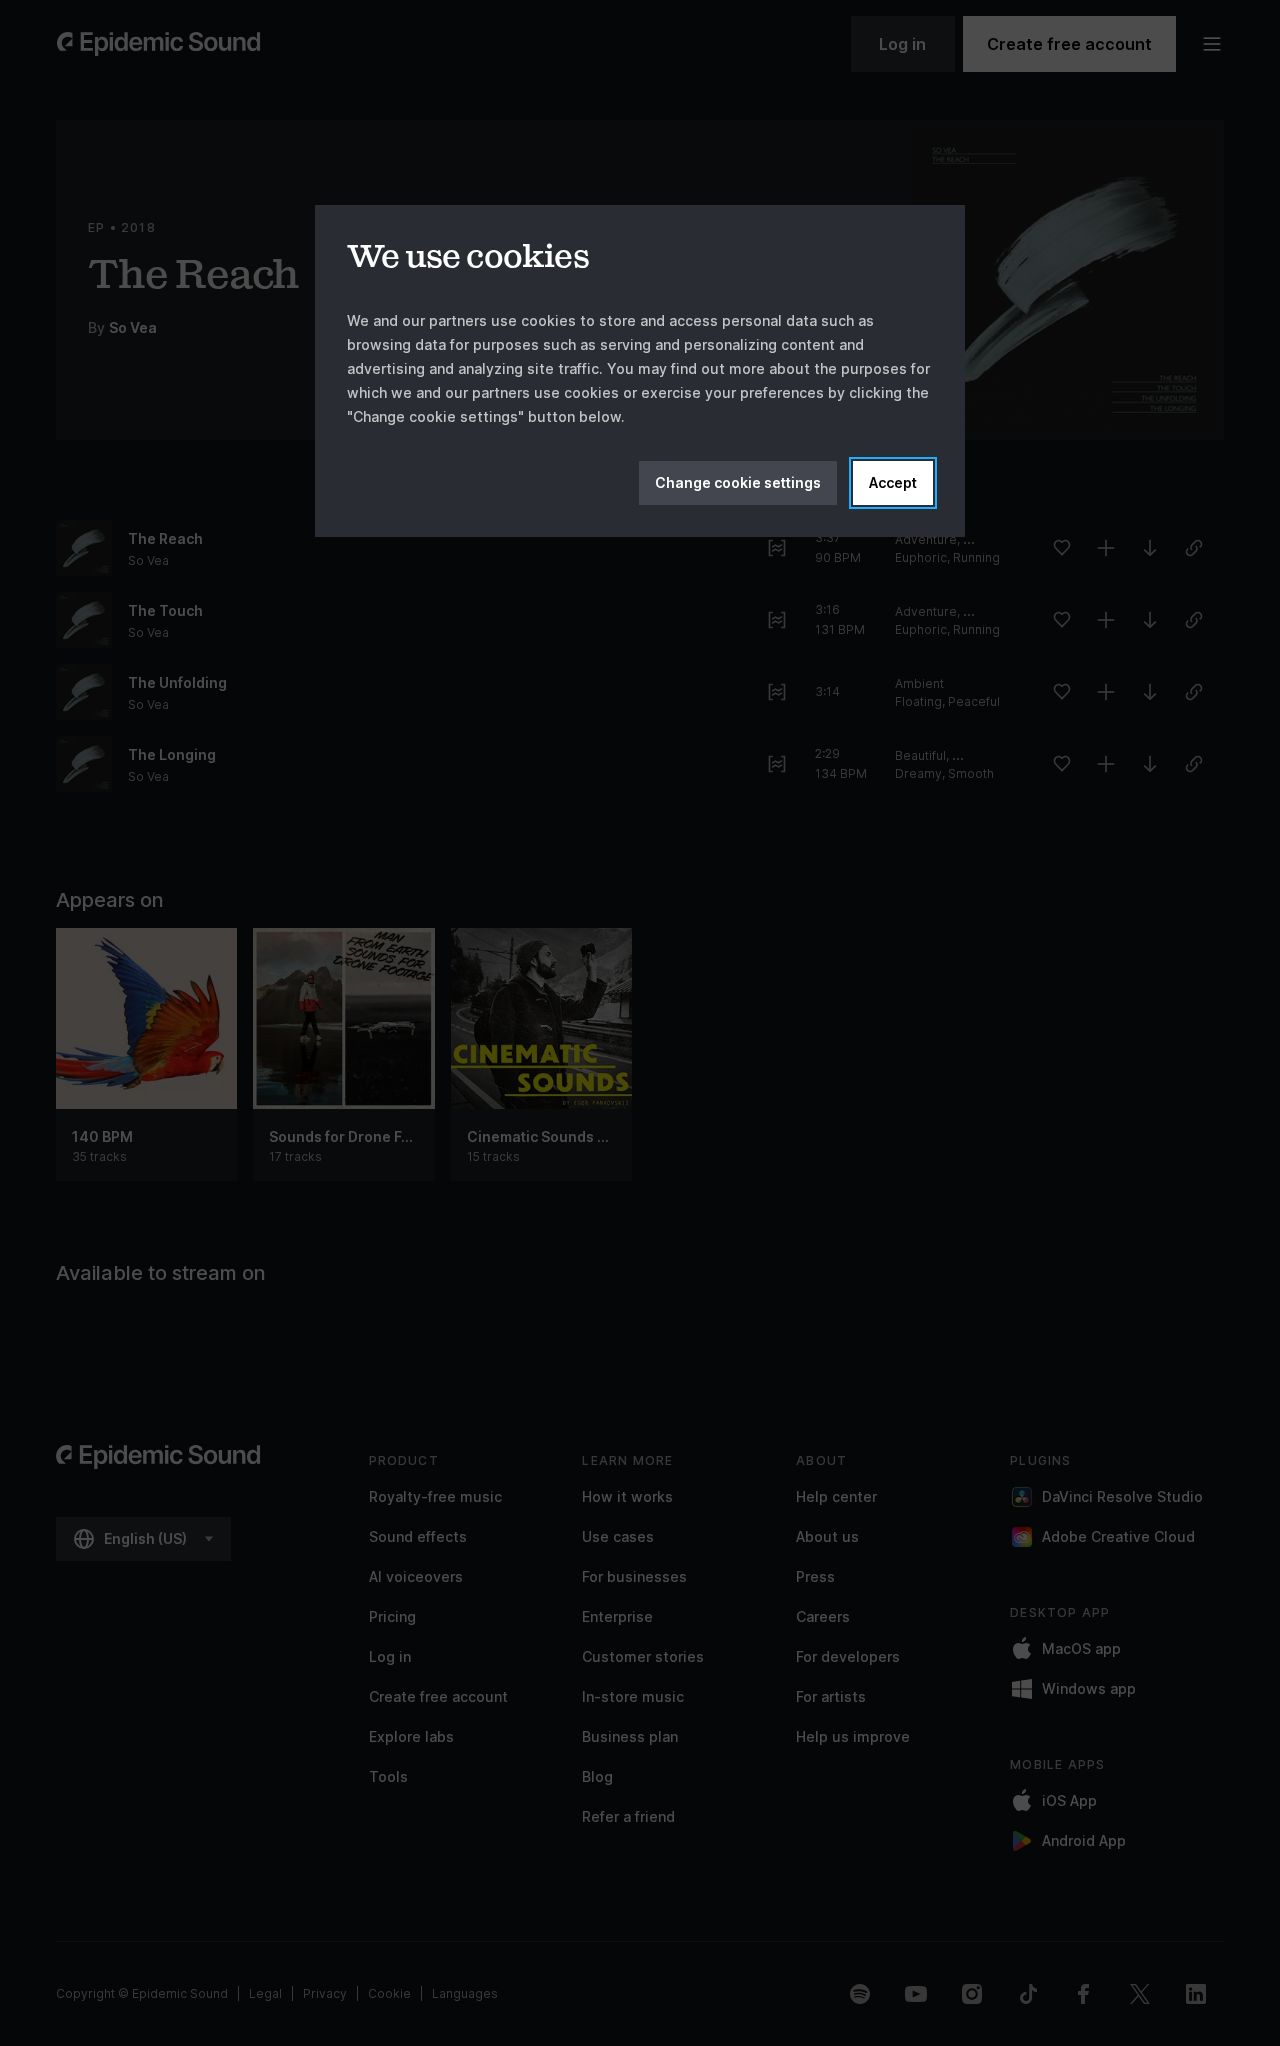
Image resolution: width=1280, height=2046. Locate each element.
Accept (893, 482)
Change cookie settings (738, 482)
